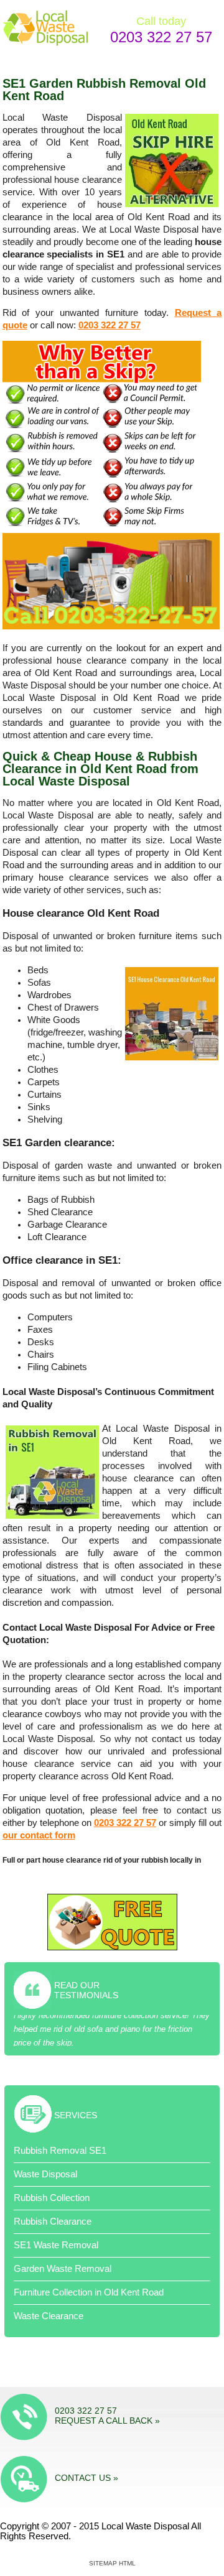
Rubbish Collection (52, 2198)
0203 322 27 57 (161, 37)
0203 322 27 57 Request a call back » (107, 2416)
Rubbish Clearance (53, 2222)
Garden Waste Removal (63, 2269)
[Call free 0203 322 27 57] (111, 626)
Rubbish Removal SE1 (60, 2151)
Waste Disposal (45, 2174)
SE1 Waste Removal (56, 2245)
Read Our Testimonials (86, 1990)
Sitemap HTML (112, 2563)
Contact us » (86, 2478)
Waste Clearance (49, 2316)
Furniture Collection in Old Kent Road (89, 2292)
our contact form (39, 1835)
